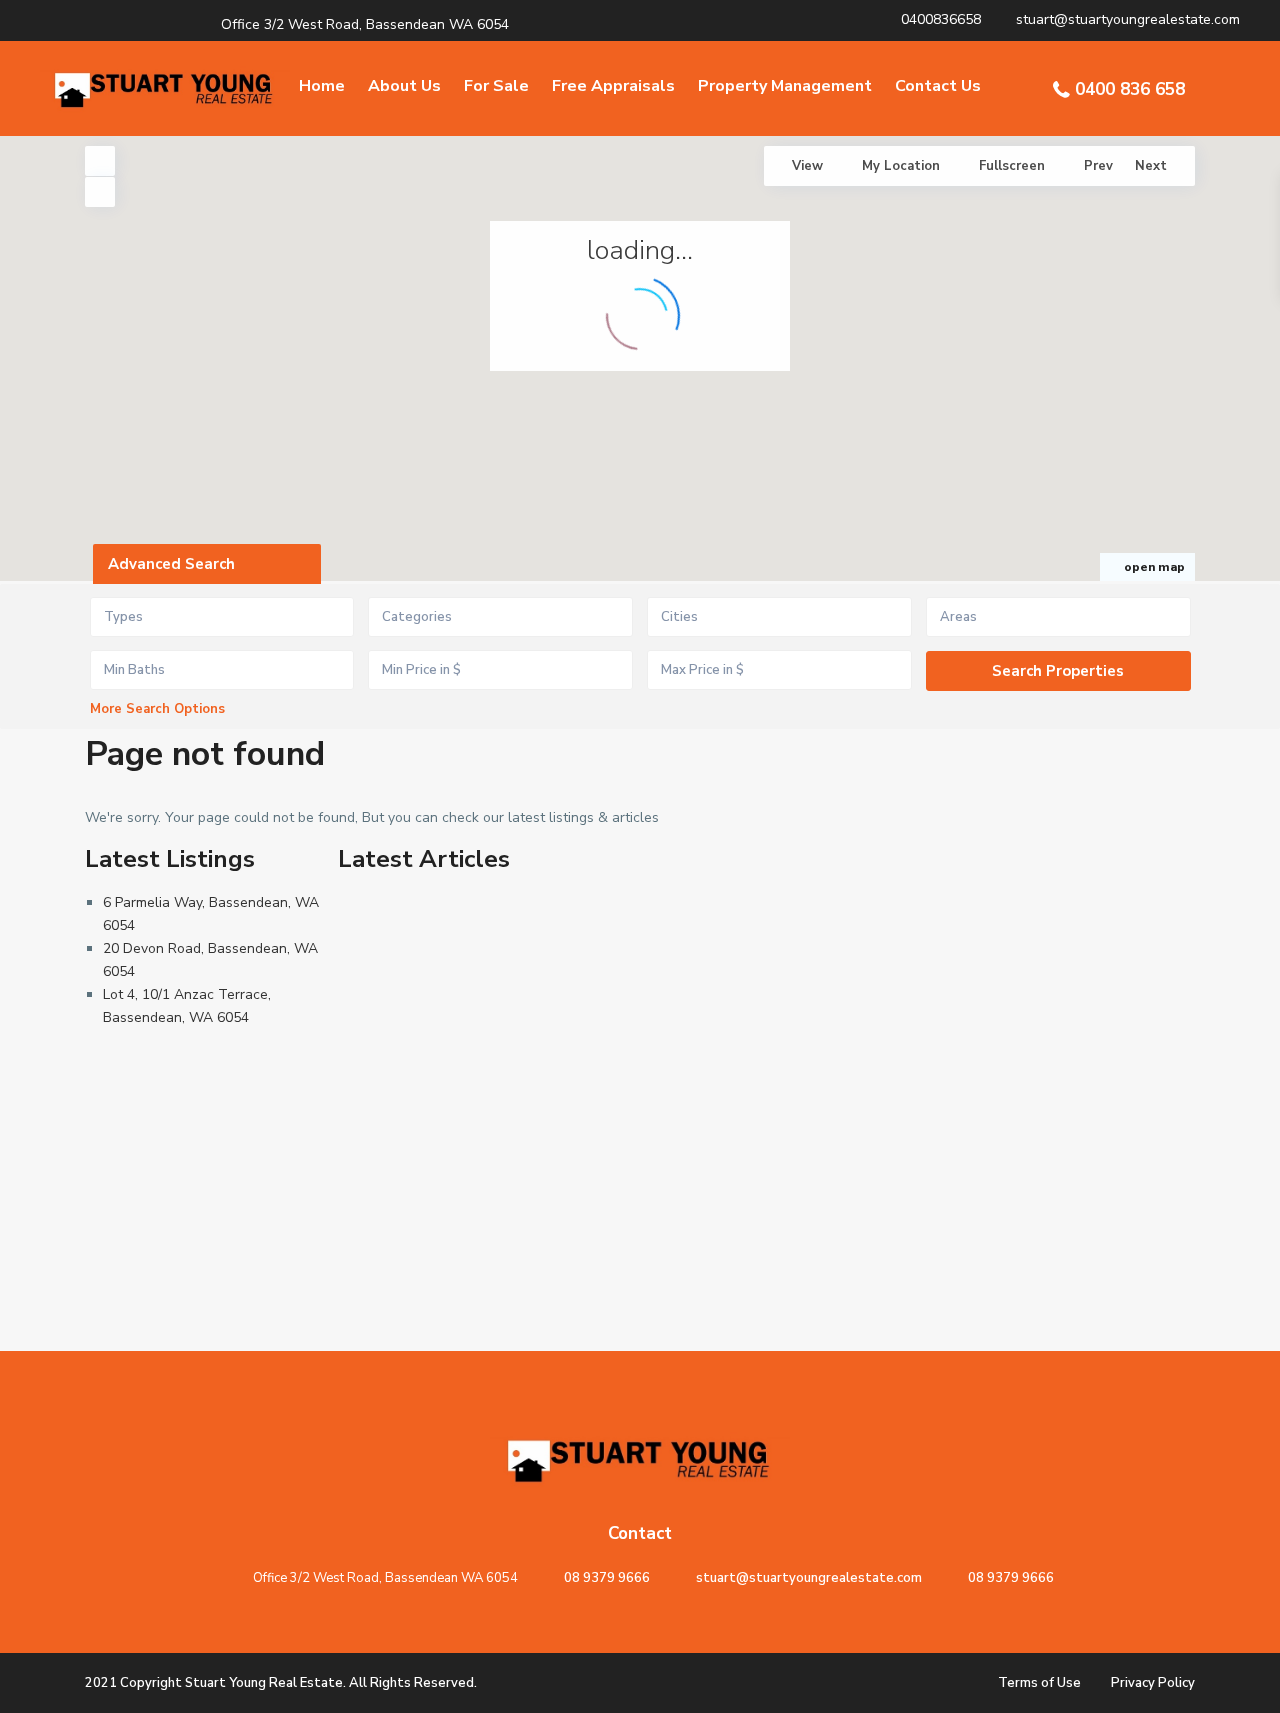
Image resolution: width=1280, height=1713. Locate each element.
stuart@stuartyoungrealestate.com (809, 1578)
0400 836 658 (1130, 89)
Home (322, 86)
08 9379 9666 (607, 1578)
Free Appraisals (613, 86)
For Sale (496, 86)
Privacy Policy (1153, 1683)
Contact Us (938, 86)
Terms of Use (1039, 1683)
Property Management (785, 86)
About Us (404, 86)
